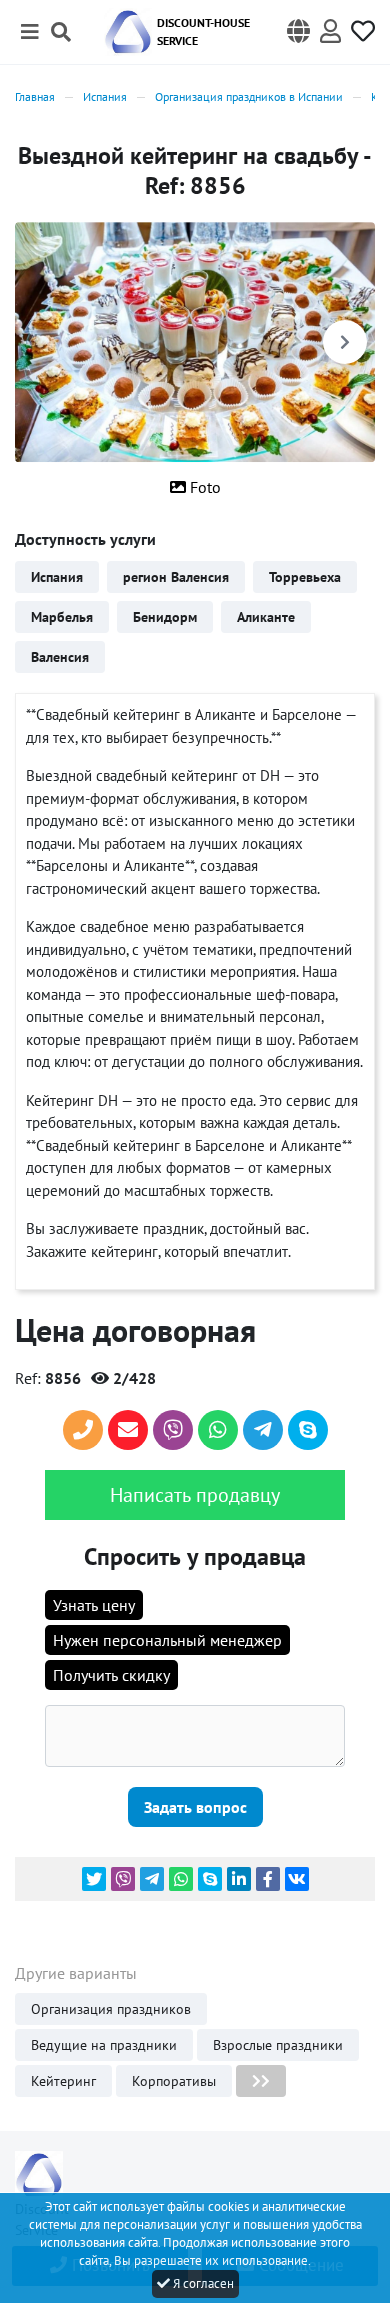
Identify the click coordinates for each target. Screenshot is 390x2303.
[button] (298, 32)
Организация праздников (111, 2009)
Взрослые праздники (278, 2045)
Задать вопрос (195, 1807)
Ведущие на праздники (104, 2045)
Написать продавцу (195, 1495)
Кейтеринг (63, 2081)
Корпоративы (174, 2081)
